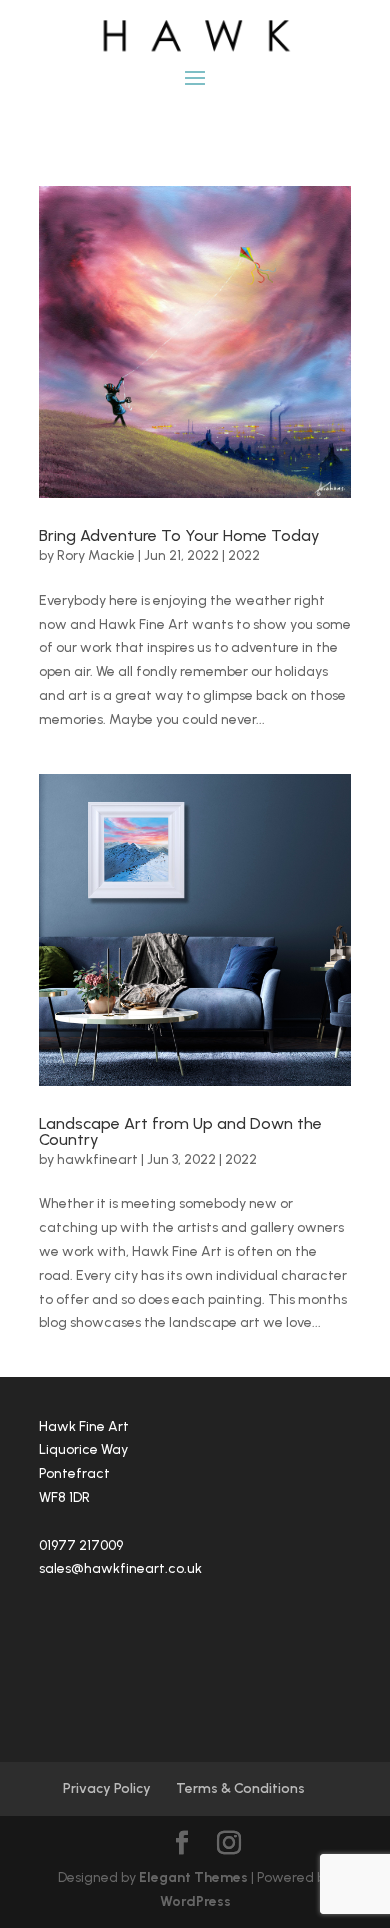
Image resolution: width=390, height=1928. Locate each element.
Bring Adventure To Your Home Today (179, 535)
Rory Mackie (96, 555)
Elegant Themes (193, 1877)
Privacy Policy (107, 1788)
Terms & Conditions (240, 1788)
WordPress (195, 1901)
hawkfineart (97, 1159)
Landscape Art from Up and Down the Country (180, 1131)
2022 (244, 555)
